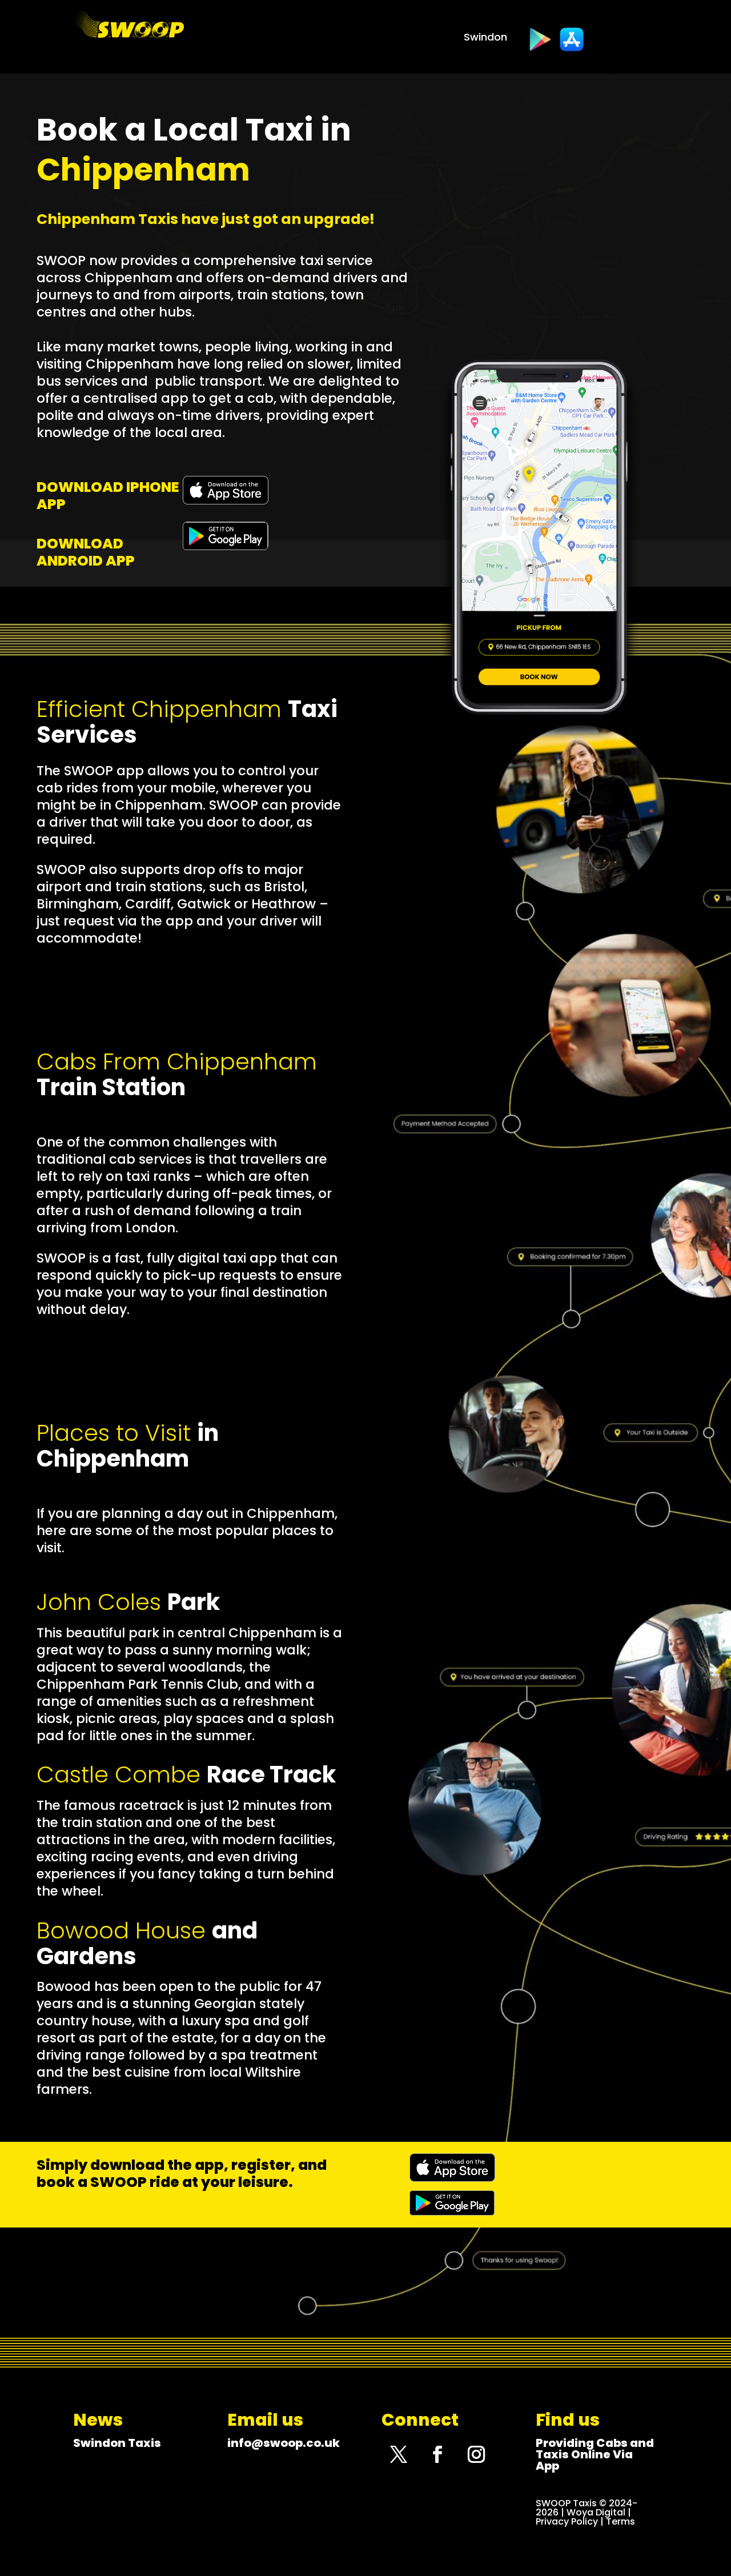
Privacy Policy (567, 2521)
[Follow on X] (399, 2454)
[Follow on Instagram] (476, 2454)
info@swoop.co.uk (284, 2443)
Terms (620, 2521)
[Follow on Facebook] (437, 2454)
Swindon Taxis (117, 2443)
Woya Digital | (599, 2512)
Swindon (485, 39)
